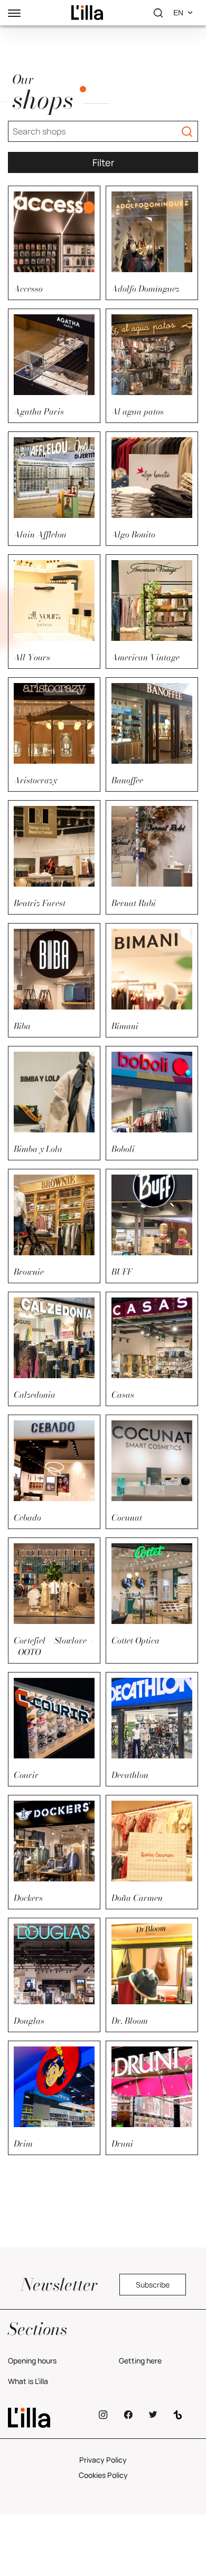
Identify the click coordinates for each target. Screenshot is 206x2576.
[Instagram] (103, 2415)
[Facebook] (128, 2415)
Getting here (140, 2361)
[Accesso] (87, 13)
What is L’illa (28, 2381)
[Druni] (48, 2418)
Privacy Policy (103, 2460)
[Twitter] (153, 2415)
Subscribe (153, 2285)
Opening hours (32, 2361)
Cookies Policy (103, 2475)
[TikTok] (178, 2415)
